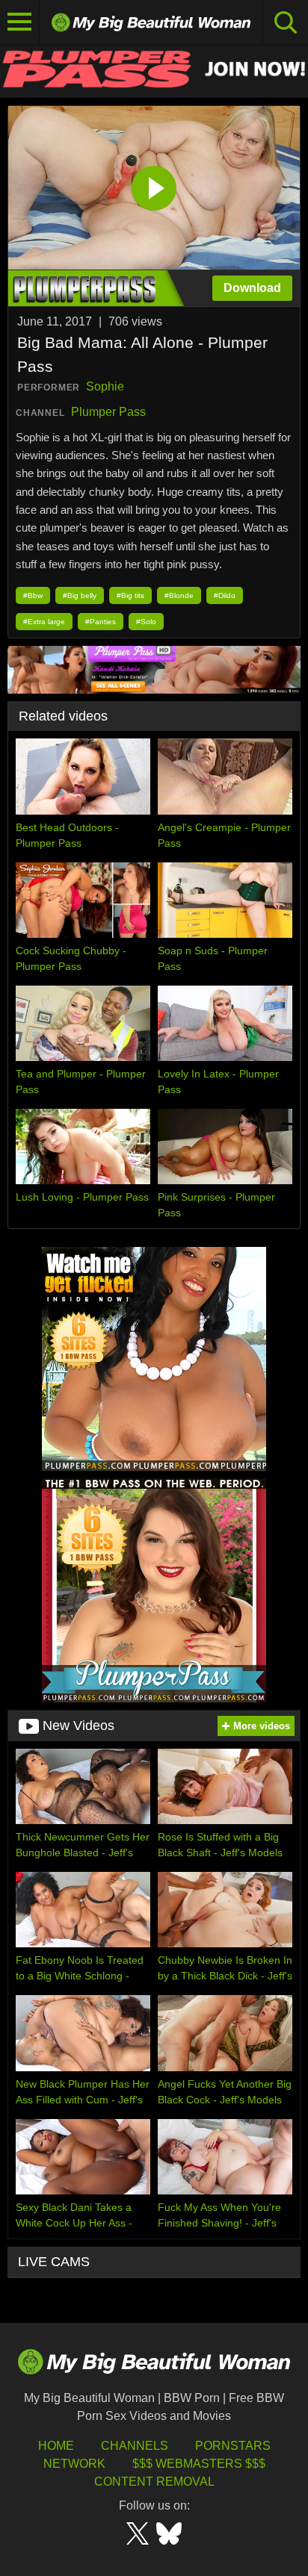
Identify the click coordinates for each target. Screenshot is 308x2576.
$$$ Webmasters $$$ (199, 2464)
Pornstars (233, 2446)
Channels (135, 2446)
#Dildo (225, 595)
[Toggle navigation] (20, 22)
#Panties (101, 622)
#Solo (146, 622)
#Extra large (44, 622)
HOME (56, 2446)
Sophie (105, 386)
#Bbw (33, 595)
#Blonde (179, 595)
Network (74, 2464)
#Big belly (80, 595)
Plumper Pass (108, 412)
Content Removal (154, 2482)
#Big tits (130, 595)
